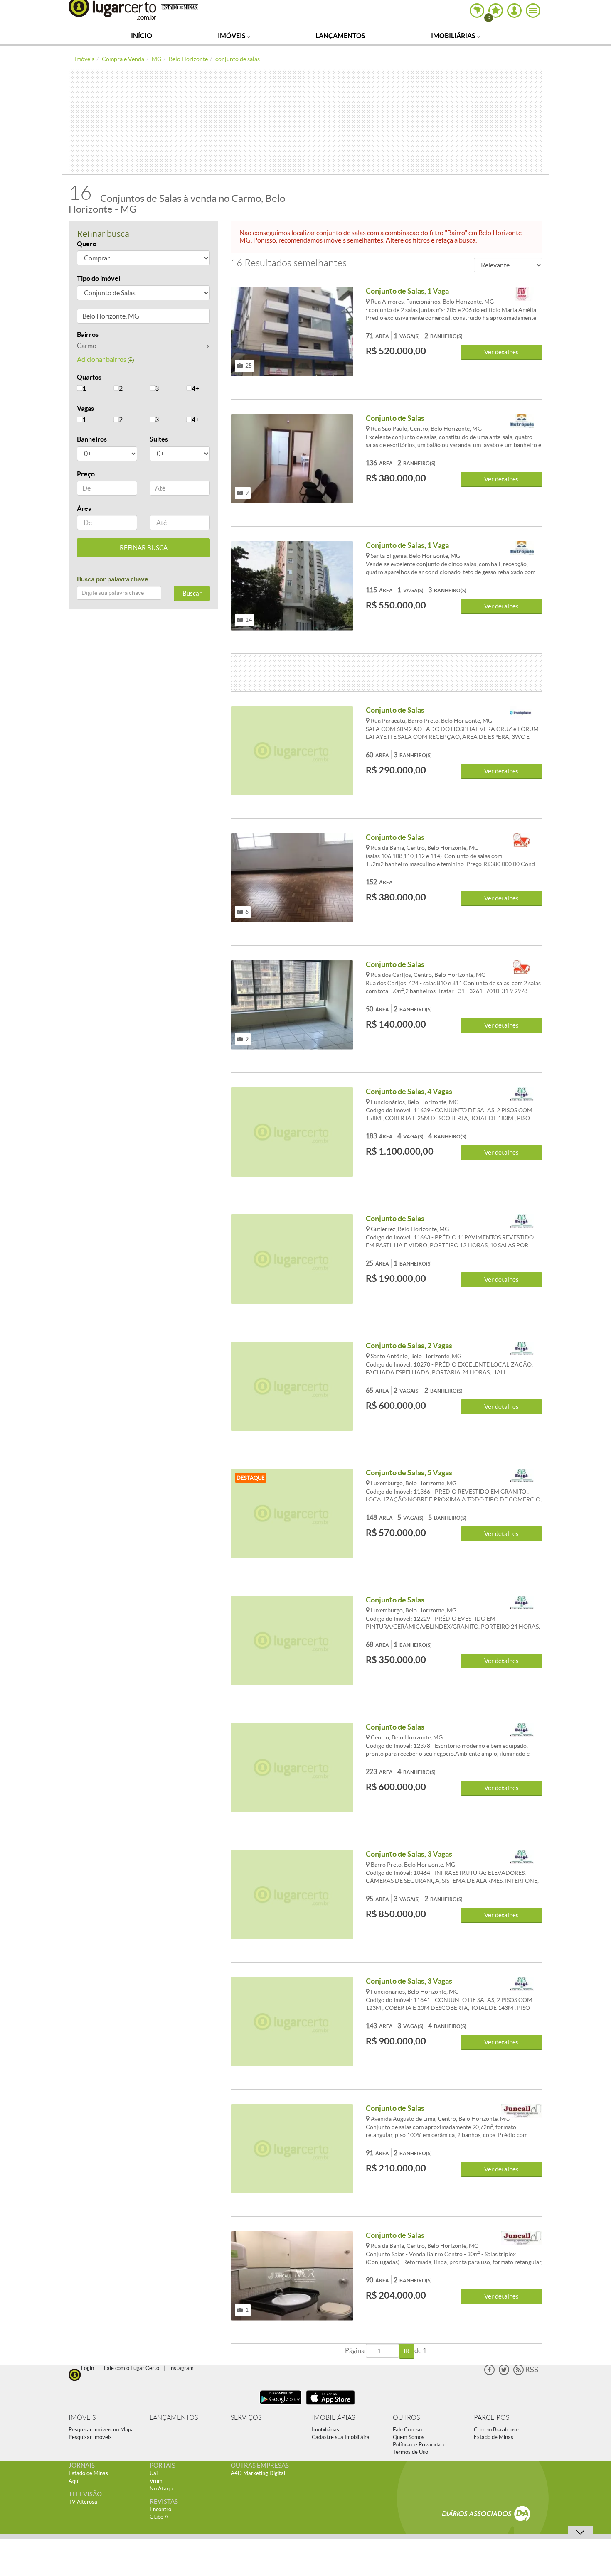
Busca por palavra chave (113, 579)
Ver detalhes (501, 352)
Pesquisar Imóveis (90, 2437)
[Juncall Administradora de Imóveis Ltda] (522, 2111)
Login (87, 2368)
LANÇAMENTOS (174, 2418)
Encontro (160, 2509)
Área (84, 508)
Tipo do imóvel (99, 278)
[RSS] (526, 2373)
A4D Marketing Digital (258, 2473)
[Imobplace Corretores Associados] (522, 713)
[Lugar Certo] (75, 2374)
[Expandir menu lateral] (533, 11)
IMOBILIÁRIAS (333, 2418)
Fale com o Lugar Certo (132, 2368)
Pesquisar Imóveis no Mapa (101, 2430)
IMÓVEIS (82, 2418)
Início (142, 36)
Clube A (159, 2517)
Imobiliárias (454, 36)
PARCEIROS (492, 2418)
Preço (86, 474)
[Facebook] (489, 2373)
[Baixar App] (281, 2405)
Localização (95, 318)
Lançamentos (340, 36)
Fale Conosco (409, 2430)
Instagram (181, 2368)
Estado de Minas (494, 2437)
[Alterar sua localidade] (477, 11)
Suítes (159, 439)
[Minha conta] (514, 11)
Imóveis (232, 36)
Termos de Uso (410, 2452)
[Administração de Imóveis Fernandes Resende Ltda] (522, 840)
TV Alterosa (83, 2502)
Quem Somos (409, 2437)
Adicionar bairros (102, 359)
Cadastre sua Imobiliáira (341, 2437)
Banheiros (92, 439)
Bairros (88, 334)
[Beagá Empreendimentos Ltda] (522, 1095)
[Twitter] (504, 2373)
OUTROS (406, 2418)
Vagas (85, 408)
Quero (87, 244)
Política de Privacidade (420, 2445)
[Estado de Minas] (180, 7)
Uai (154, 2473)
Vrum (156, 2481)
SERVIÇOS (246, 2418)
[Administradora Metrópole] (522, 421)
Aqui (74, 2481)
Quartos (89, 377)
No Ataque (163, 2489)
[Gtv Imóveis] (522, 294)
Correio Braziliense (496, 2430)
